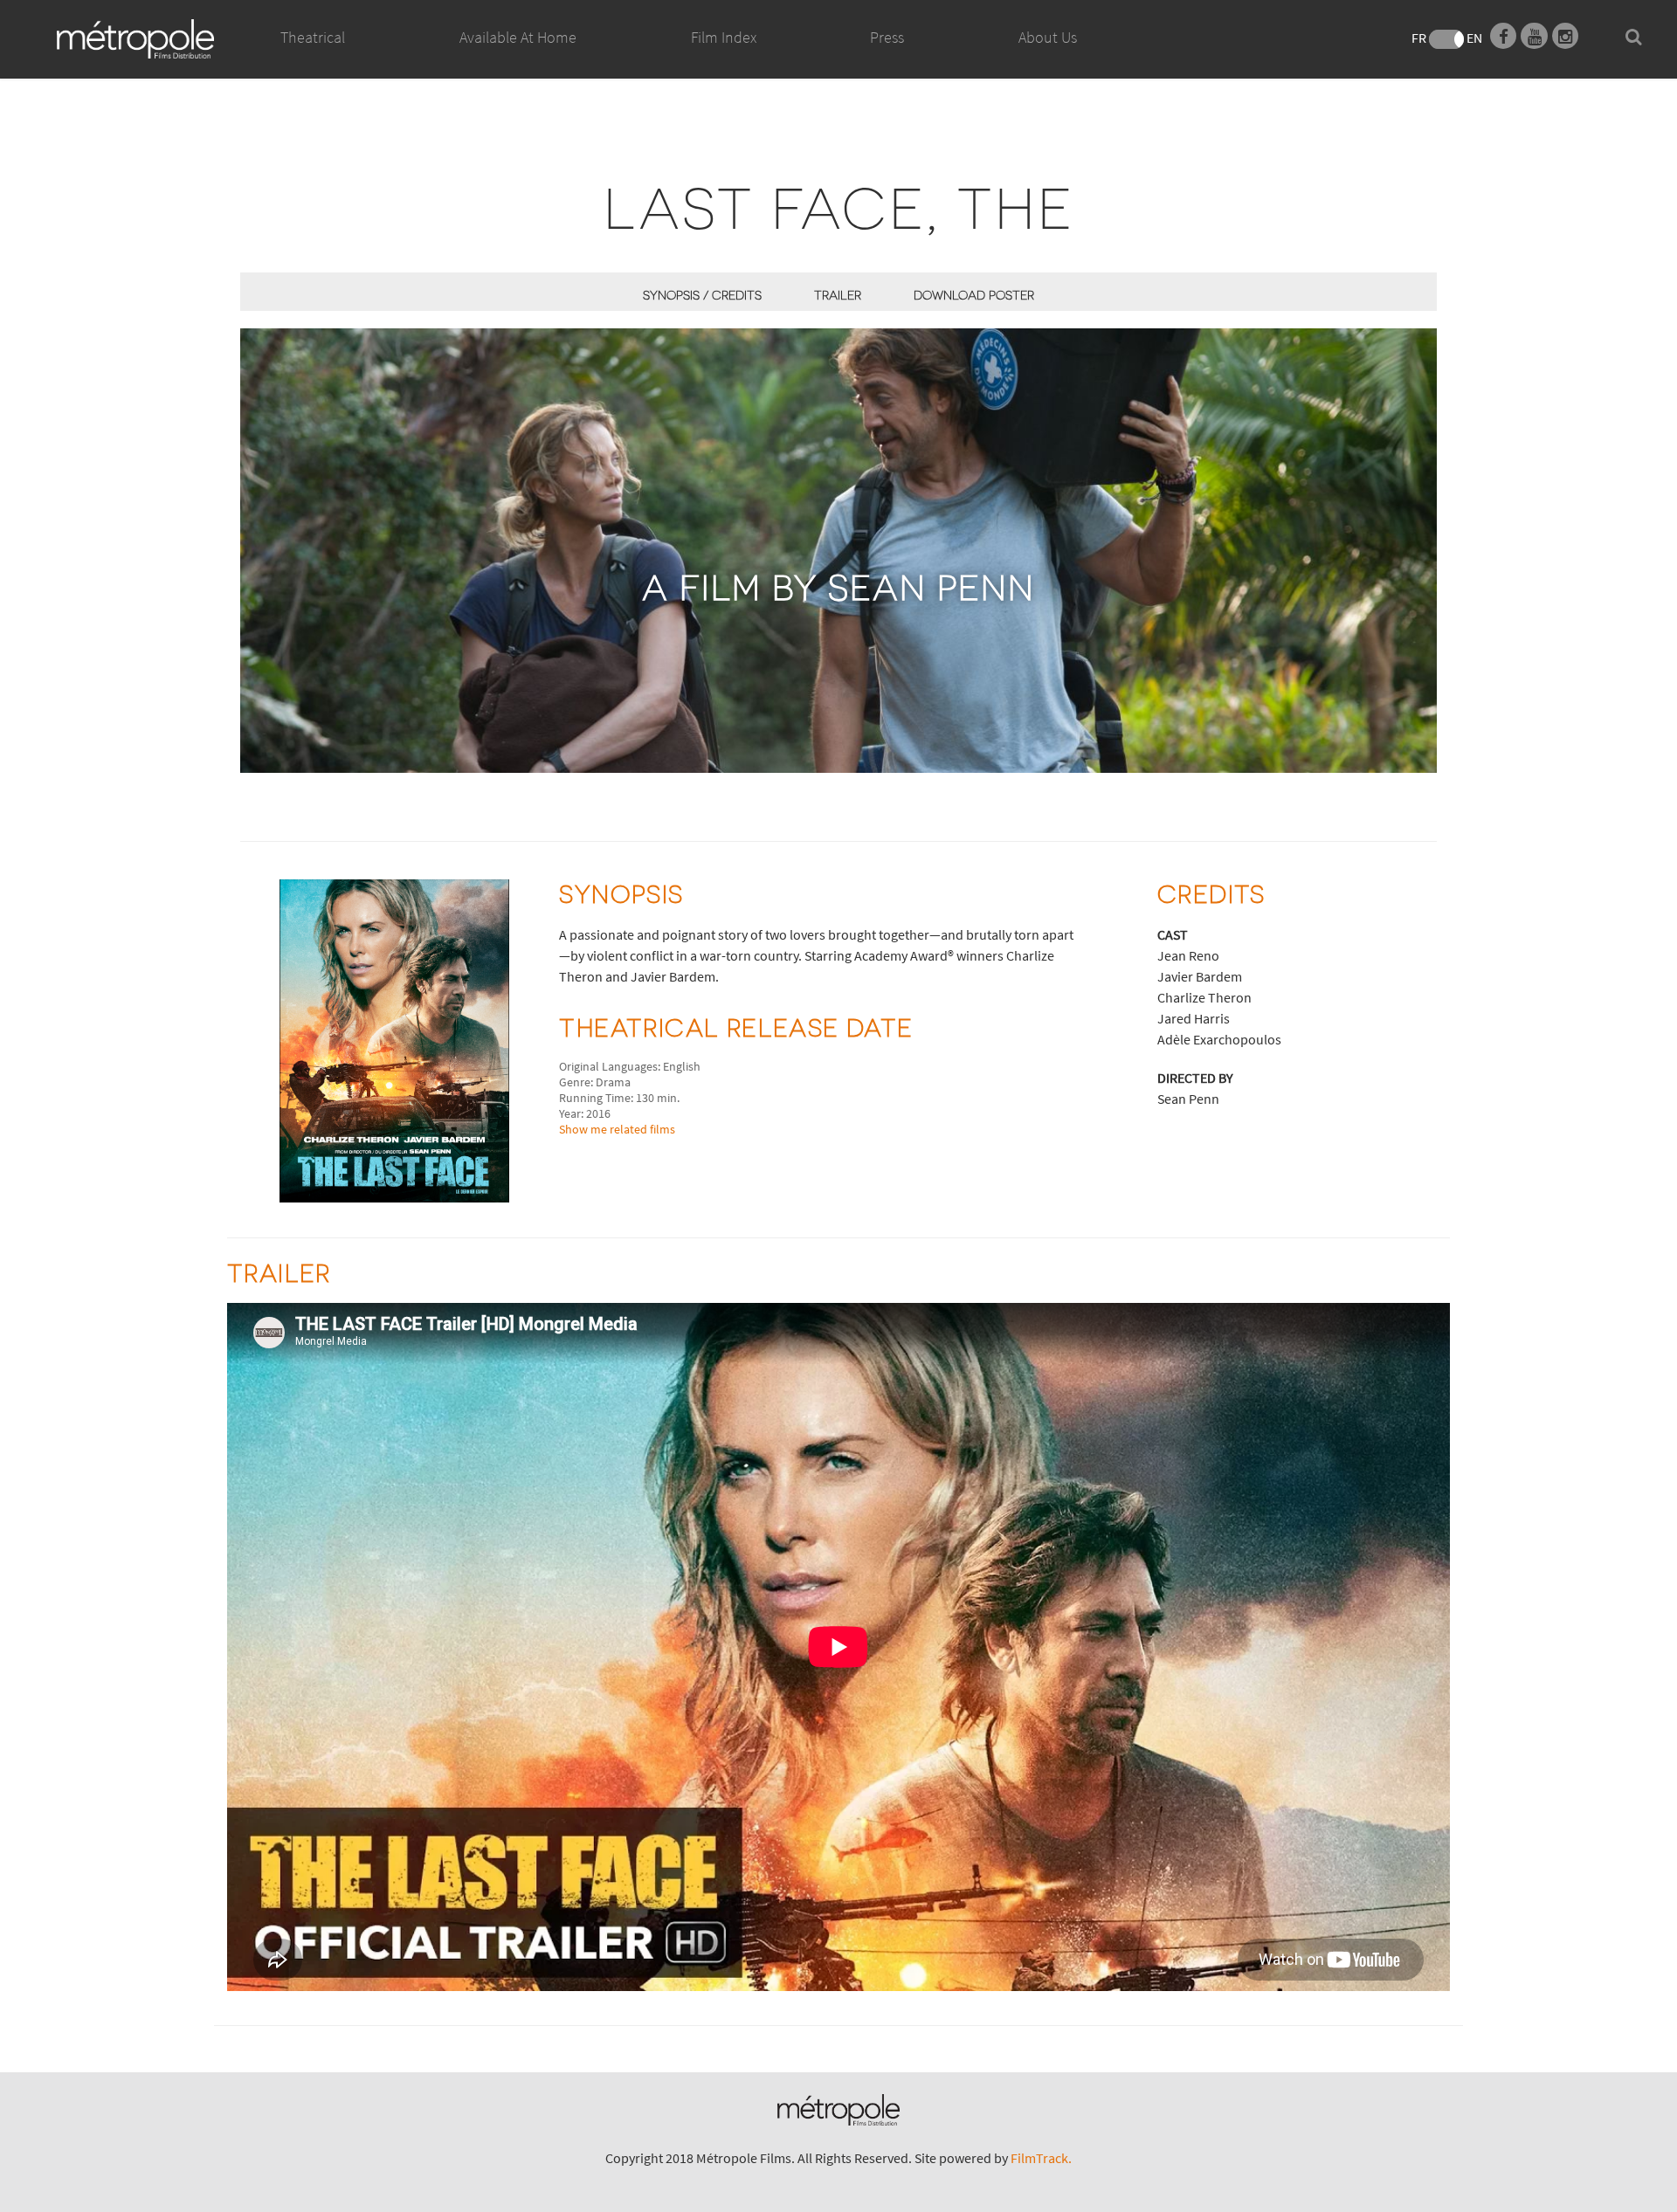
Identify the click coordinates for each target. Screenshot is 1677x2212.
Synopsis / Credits (702, 295)
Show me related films (617, 1129)
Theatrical (313, 37)
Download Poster (974, 295)
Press (887, 37)
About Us (1048, 37)
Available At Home (518, 37)
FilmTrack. (1041, 2158)
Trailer (838, 295)
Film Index (724, 37)
